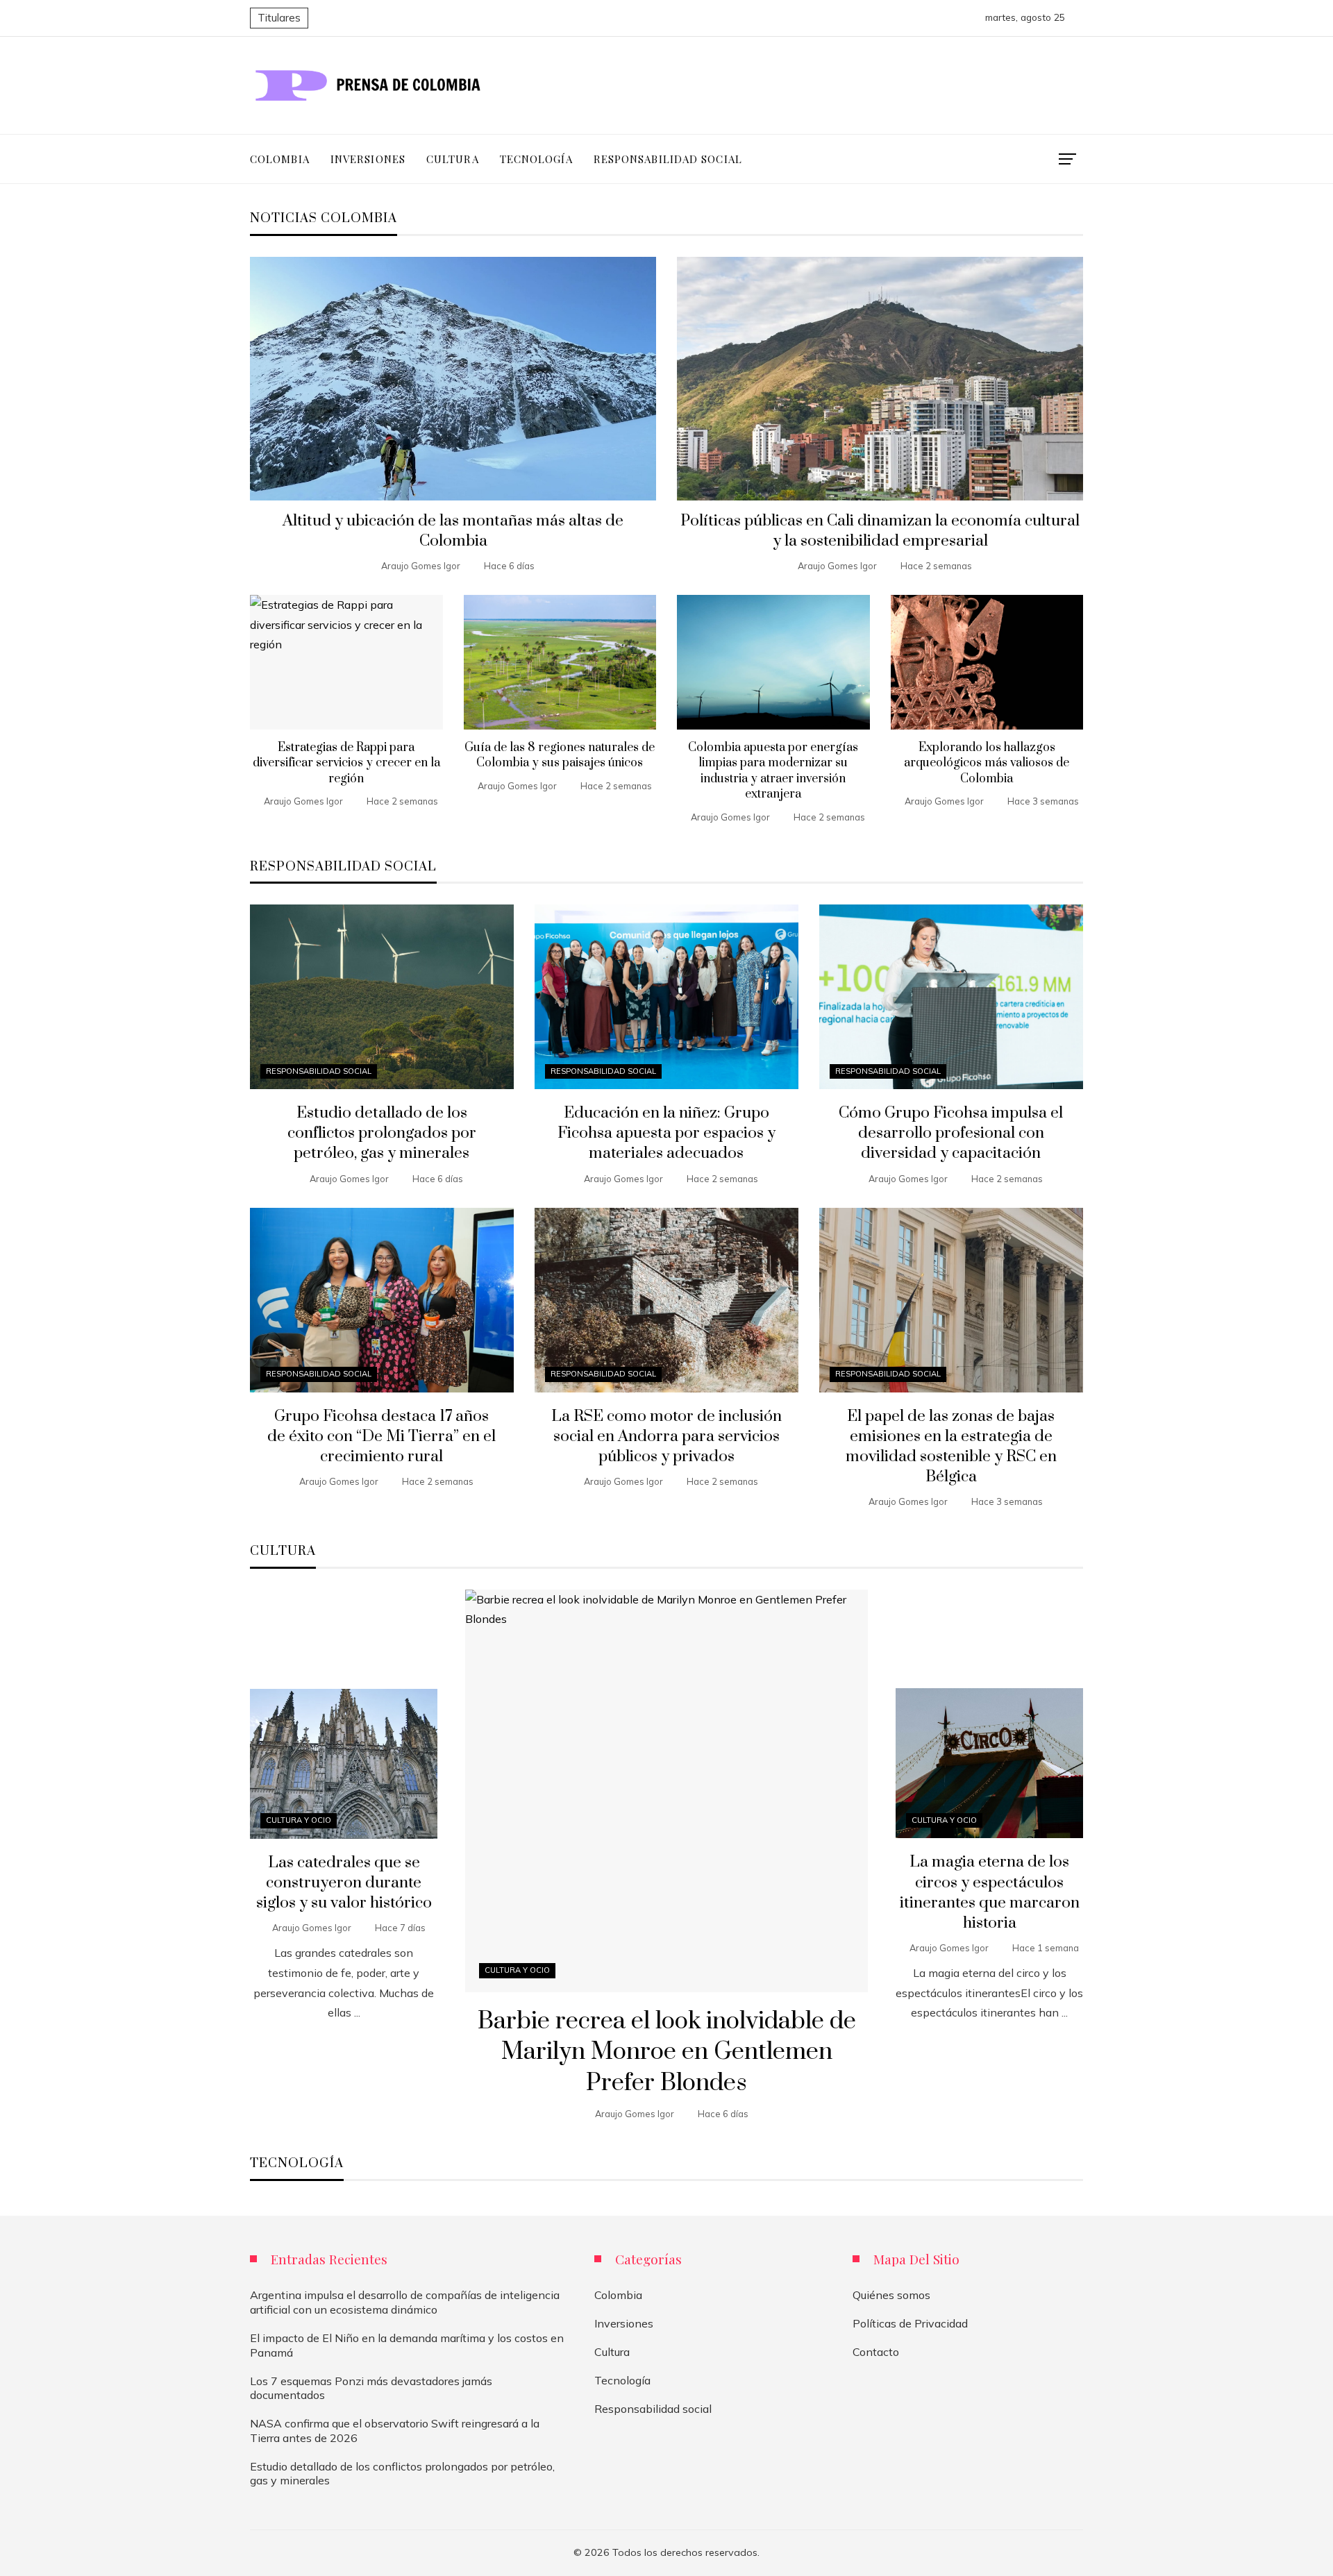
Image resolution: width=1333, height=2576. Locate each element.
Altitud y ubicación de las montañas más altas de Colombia (453, 531)
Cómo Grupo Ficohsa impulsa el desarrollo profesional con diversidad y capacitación (951, 1133)
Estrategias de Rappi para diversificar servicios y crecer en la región (346, 763)
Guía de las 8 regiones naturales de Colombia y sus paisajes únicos (560, 755)
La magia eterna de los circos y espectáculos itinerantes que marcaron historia (990, 1892)
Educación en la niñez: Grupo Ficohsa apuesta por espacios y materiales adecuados (666, 1133)
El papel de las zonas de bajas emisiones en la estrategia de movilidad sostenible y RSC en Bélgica (951, 1447)
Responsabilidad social (319, 1071)
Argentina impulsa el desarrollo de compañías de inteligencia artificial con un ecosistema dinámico (405, 2302)
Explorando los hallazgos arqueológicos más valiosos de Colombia (987, 763)
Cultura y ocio (517, 1970)
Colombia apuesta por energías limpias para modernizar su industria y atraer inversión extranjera (773, 771)
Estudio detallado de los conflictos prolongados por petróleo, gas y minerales (382, 1133)
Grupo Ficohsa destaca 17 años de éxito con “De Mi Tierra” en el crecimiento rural (382, 1437)
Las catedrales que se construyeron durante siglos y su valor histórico (344, 1883)
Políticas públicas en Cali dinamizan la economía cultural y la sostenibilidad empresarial (880, 531)
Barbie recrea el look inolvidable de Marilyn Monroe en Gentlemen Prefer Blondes (667, 2053)
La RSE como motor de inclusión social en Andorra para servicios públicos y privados (666, 1437)
